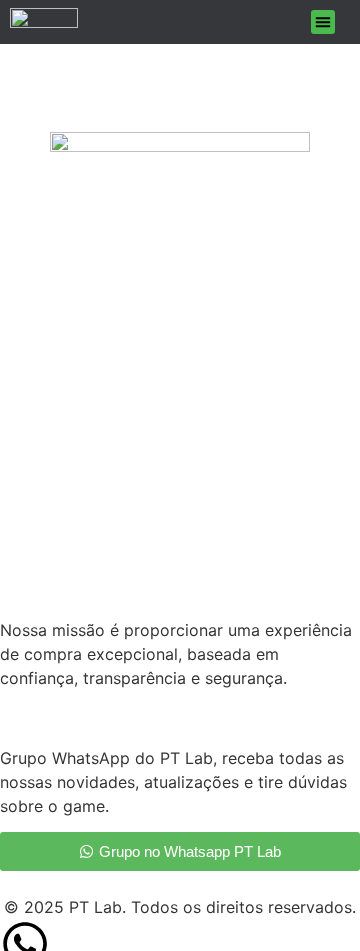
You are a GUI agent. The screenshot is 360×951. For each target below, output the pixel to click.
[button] (323, 22)
